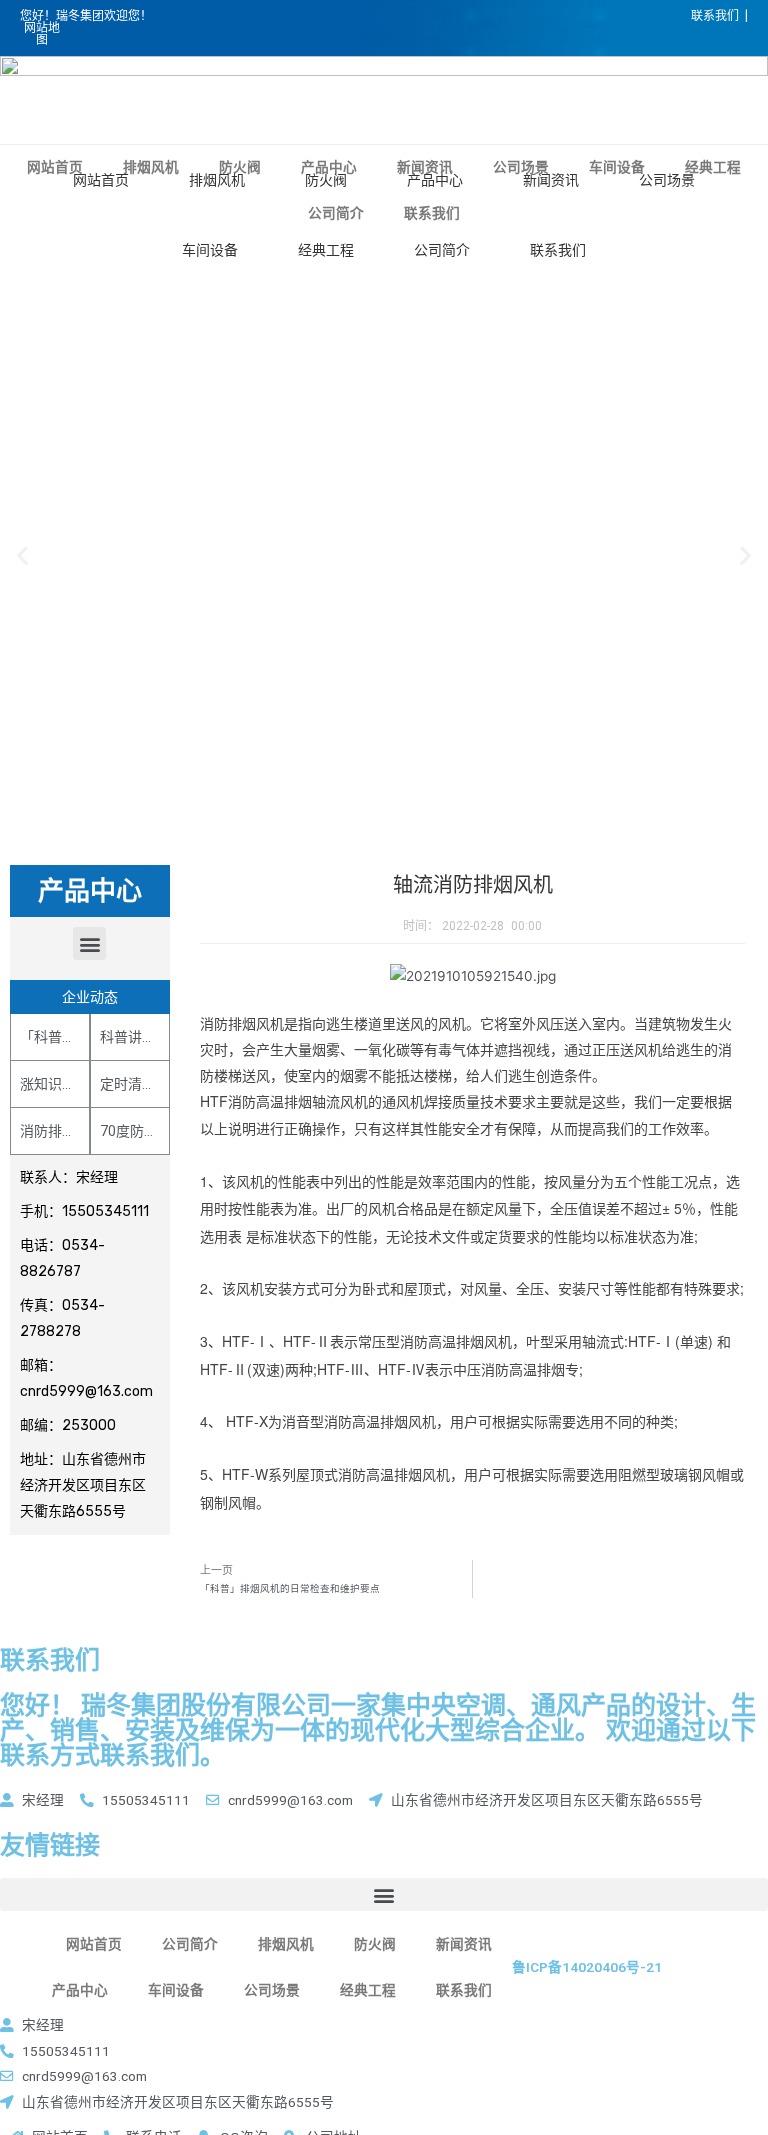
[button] (89, 943)
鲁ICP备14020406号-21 (587, 1967)
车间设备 (210, 250)
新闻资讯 (551, 180)
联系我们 (558, 250)
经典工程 (326, 250)
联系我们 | (719, 16)
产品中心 (435, 180)
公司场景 (667, 180)
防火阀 (326, 180)
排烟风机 (217, 180)
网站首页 (101, 180)
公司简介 (442, 250)
